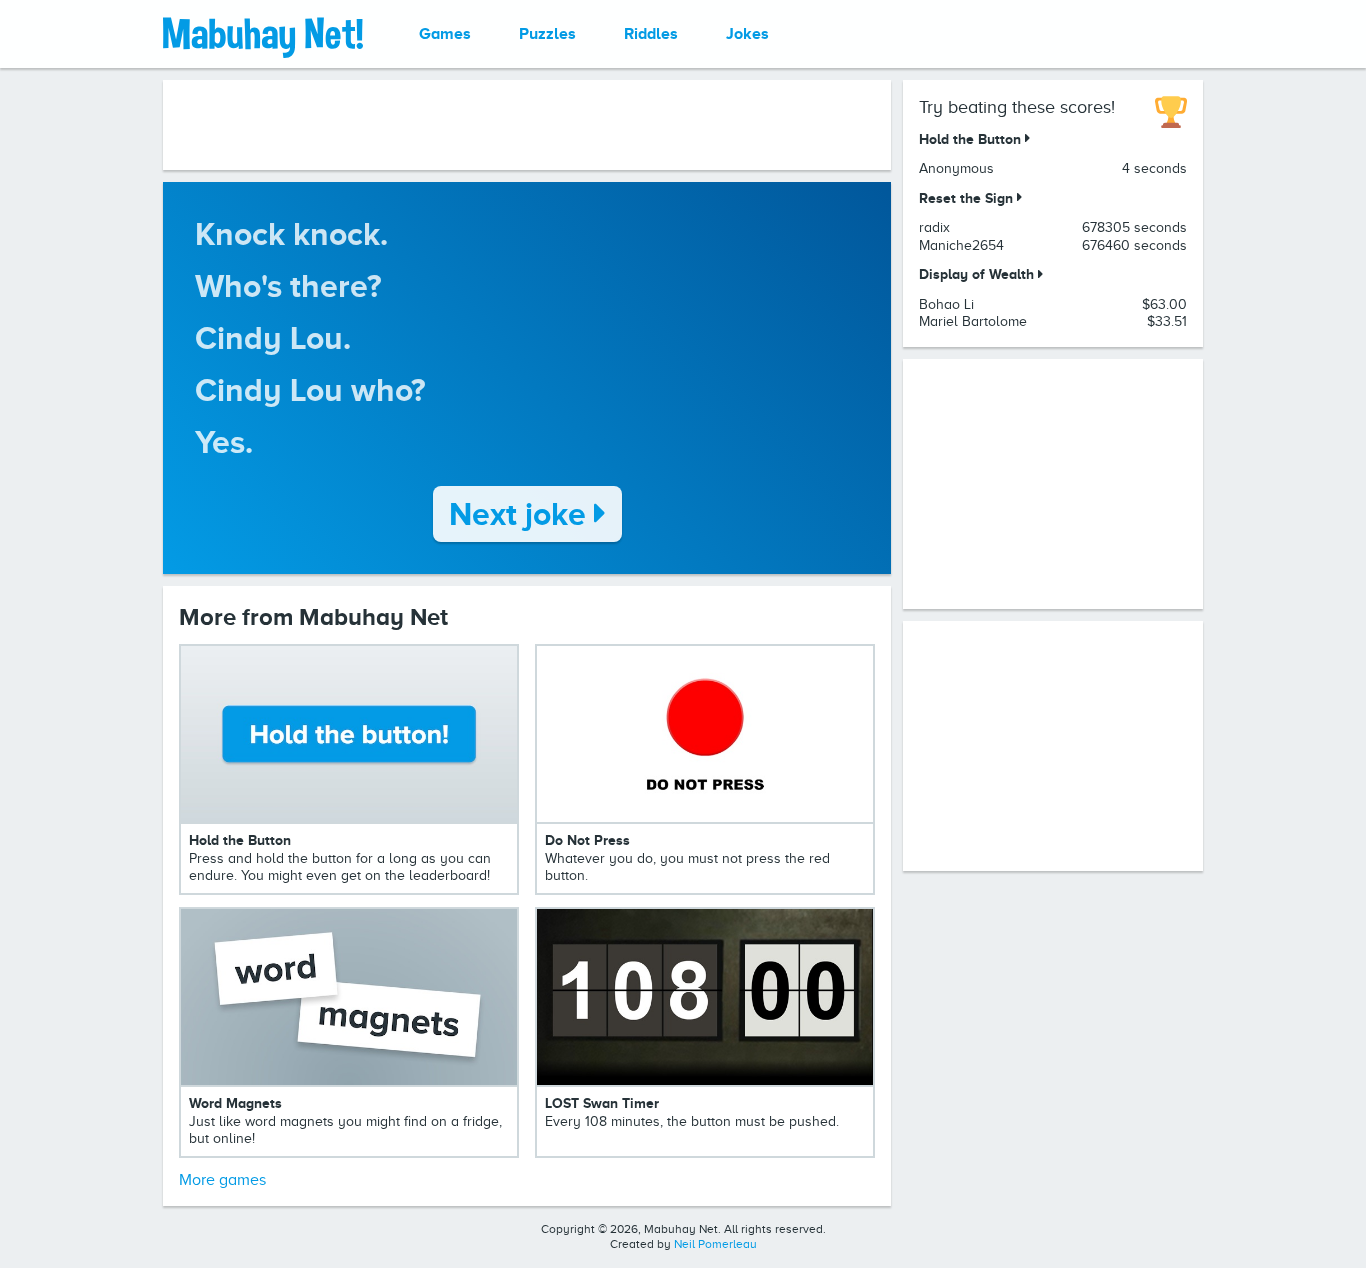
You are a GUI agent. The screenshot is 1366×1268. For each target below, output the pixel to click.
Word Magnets (235, 1103)
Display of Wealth (978, 274)
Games (445, 34)
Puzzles (547, 34)
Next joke (521, 514)
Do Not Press (587, 840)
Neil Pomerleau (715, 1244)
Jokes (747, 34)
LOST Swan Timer (602, 1103)
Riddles (651, 34)
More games (222, 1180)
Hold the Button (240, 840)
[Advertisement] (527, 125)
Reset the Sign (968, 198)
